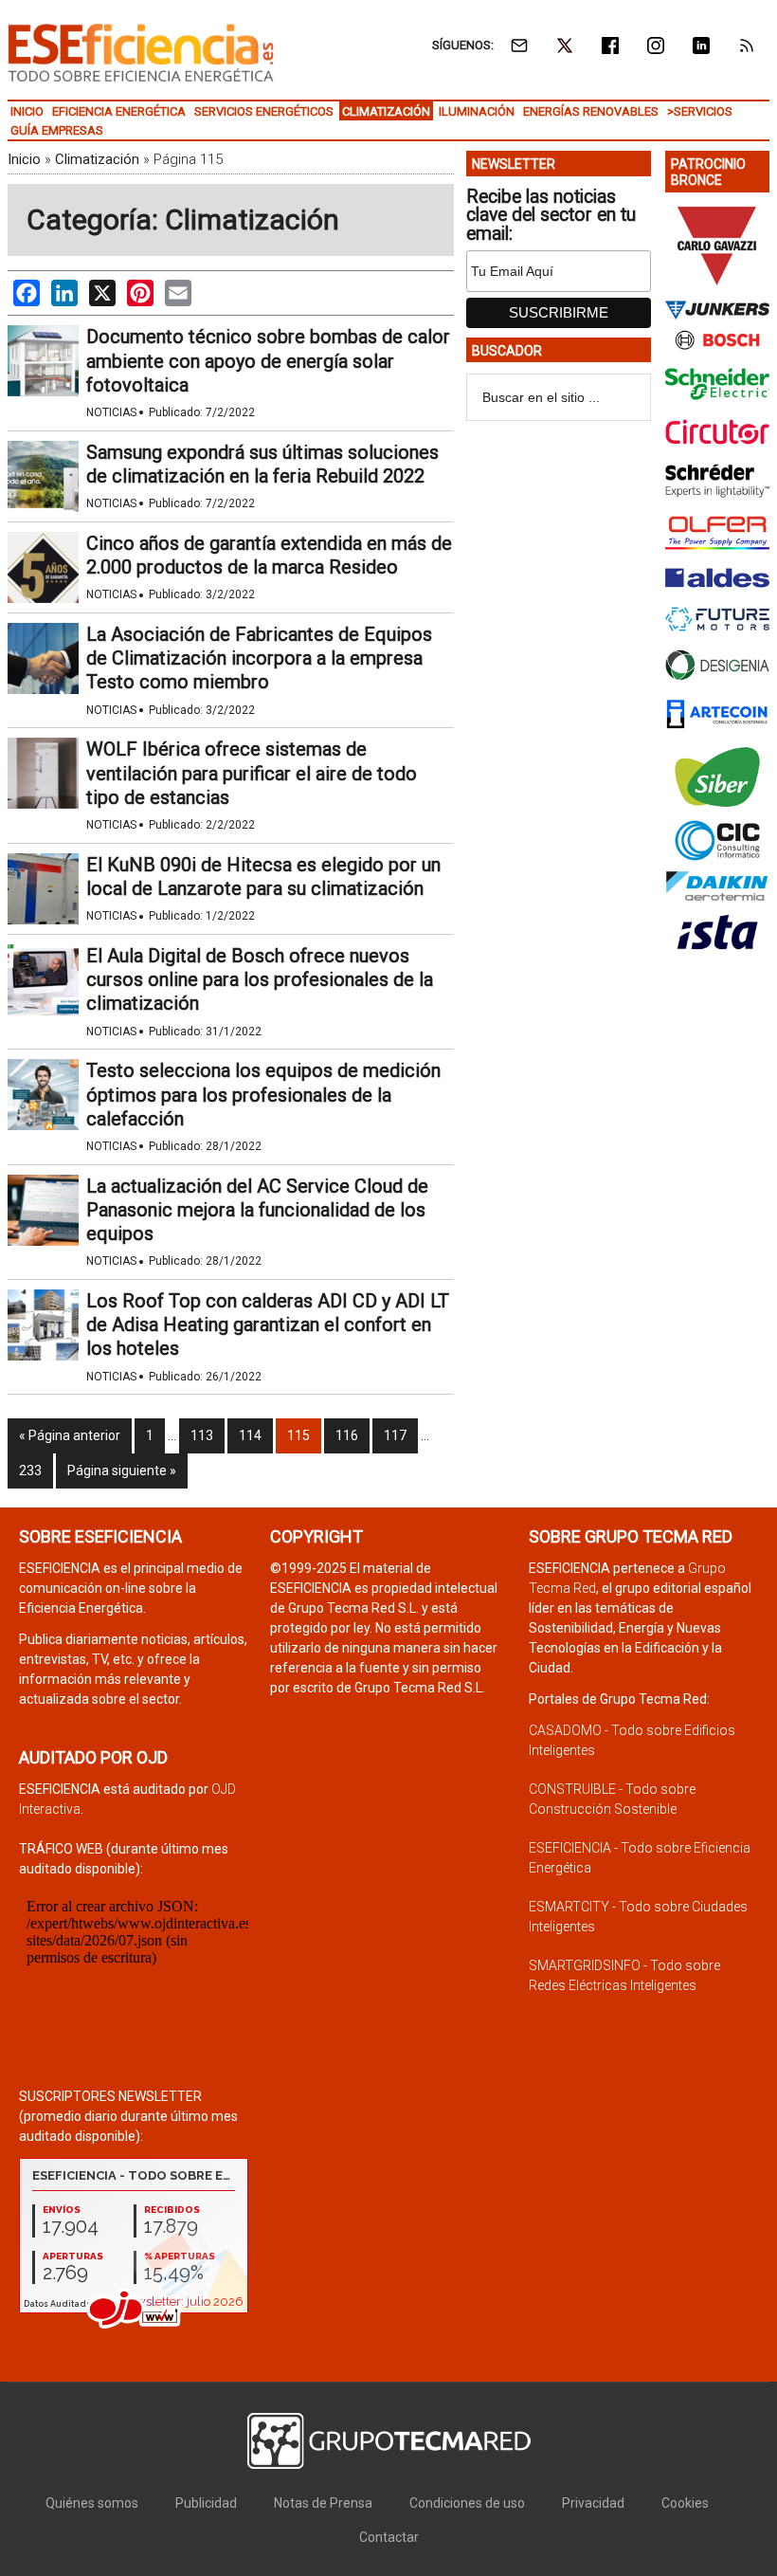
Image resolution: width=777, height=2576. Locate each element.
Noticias (111, 412)
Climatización (97, 159)
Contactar (389, 2537)
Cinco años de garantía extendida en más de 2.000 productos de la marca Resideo (269, 555)
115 (298, 1435)
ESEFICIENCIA (141, 52)
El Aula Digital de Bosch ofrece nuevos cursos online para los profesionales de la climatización (260, 979)
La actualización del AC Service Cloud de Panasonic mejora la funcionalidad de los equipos (257, 1210)
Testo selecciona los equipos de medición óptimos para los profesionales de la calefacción (263, 1094)
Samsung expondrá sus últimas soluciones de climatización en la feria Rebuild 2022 (262, 464)
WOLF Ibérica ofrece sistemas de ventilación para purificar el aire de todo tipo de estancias (252, 773)
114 (250, 1435)
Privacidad (593, 2503)
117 (395, 1435)
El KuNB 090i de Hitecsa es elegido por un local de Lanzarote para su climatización (263, 877)
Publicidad (206, 2503)
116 (347, 1435)
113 (202, 1435)
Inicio (24, 159)
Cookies (685, 2503)
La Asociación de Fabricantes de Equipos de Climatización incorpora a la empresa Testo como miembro (259, 658)
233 (30, 1471)
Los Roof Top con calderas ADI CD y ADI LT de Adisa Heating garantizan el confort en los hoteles (268, 1325)
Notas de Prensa (323, 2503)
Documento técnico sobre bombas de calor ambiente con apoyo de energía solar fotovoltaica (268, 360)
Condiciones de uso (467, 2503)
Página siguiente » (122, 1471)
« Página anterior (70, 1435)
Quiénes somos (92, 2503)
